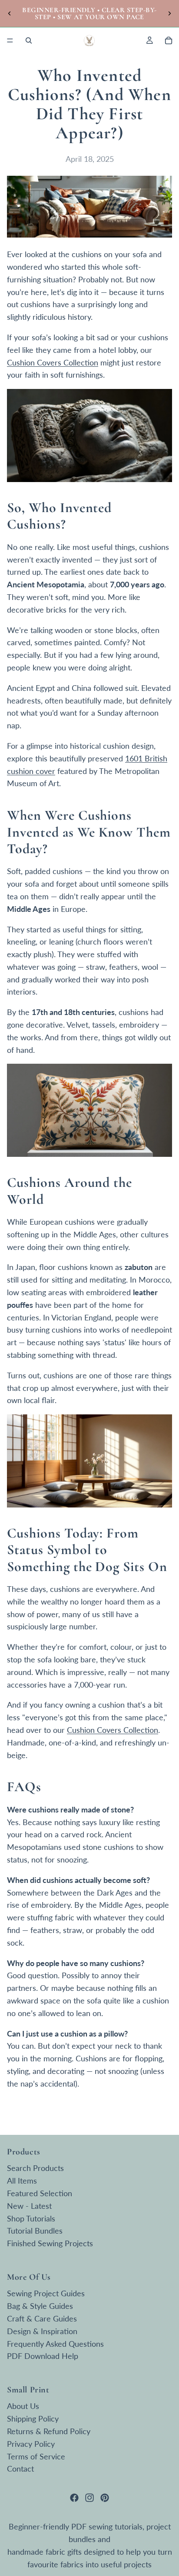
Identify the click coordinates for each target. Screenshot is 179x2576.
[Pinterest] (105, 2498)
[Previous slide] (10, 13)
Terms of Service (36, 2456)
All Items (22, 2181)
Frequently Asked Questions (55, 2343)
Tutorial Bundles (35, 2231)
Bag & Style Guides (40, 2306)
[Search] (29, 40)
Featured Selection (40, 2193)
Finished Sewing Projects (50, 2243)
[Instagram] (89, 2498)
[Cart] (169, 40)
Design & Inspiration (42, 2331)
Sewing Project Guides (46, 2293)
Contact (20, 2469)
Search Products (35, 2168)
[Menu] (10, 40)
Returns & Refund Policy (49, 2431)
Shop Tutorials (31, 2218)
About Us (23, 2406)
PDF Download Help (43, 2356)
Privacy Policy (31, 2443)
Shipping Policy (33, 2419)
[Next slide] (169, 13)
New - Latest (29, 2205)
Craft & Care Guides (42, 2318)
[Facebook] (74, 2498)
